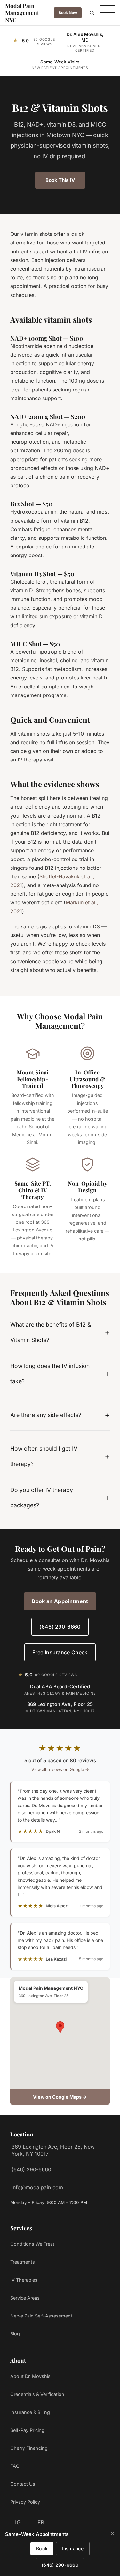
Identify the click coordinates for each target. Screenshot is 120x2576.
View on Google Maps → (60, 2097)
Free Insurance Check (60, 1652)
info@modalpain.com (37, 2187)
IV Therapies (24, 2280)
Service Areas (25, 2298)
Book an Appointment (60, 1601)
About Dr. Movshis (30, 2376)
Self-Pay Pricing (27, 2430)
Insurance (73, 2549)
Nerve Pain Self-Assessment (41, 2316)
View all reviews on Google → (60, 1769)
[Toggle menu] (107, 13)
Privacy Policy (25, 2502)
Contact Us (23, 2484)
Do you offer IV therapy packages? (42, 1498)
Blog (15, 2334)
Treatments (23, 2262)
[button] (60, 2027)
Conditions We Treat (32, 2244)
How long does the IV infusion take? (50, 1374)
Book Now (68, 13)
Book (42, 2549)
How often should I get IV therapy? (44, 1456)
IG (18, 2522)
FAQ (15, 2466)
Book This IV (60, 180)
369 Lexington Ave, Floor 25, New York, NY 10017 (53, 2150)
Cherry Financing (29, 2448)
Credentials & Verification (37, 2394)
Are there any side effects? (46, 1415)
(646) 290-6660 (60, 1627)
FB (41, 2522)
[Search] (92, 13)
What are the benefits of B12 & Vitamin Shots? (51, 1332)
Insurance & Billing (30, 2412)
